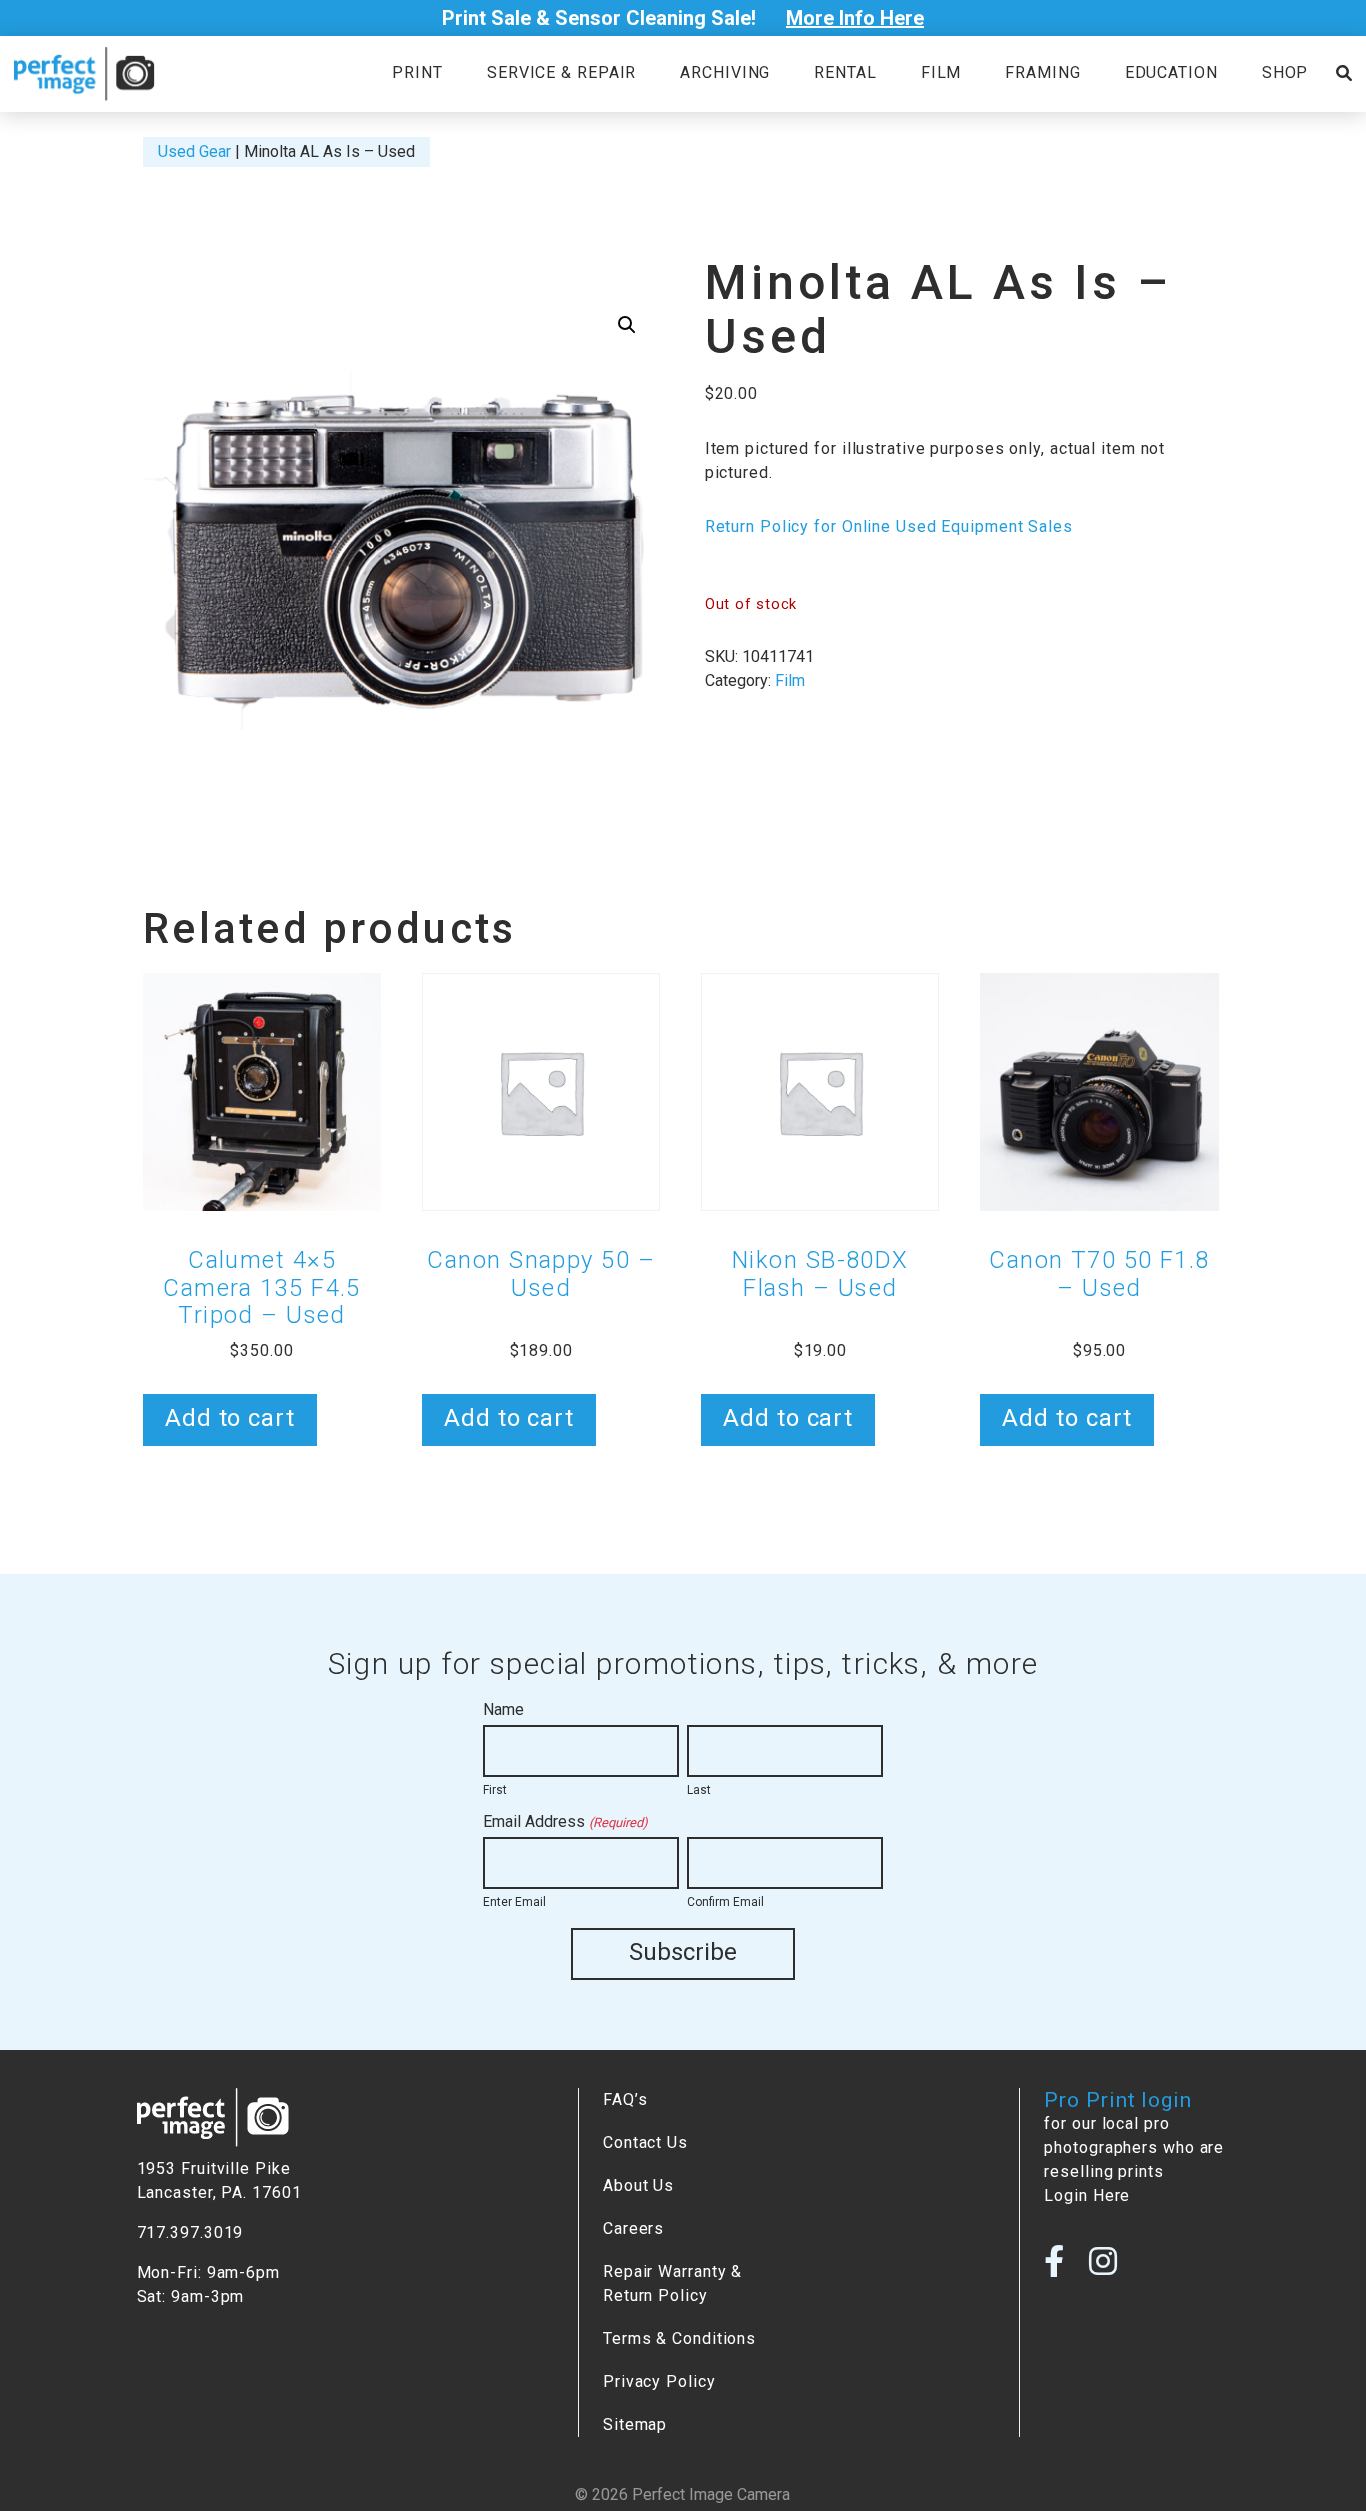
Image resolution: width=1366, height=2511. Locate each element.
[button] (627, 325)
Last (699, 1790)
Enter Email (514, 1902)
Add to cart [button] (230, 1418)
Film (941, 72)
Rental (845, 72)
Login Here (1087, 2195)
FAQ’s (625, 2099)
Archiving (725, 72)
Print (417, 72)
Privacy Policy (659, 2381)
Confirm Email (725, 1902)
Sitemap (635, 2424)
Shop (1285, 72)
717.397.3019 (190, 2232)
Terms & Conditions (679, 2338)
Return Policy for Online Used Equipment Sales (889, 526)
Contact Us (645, 2142)
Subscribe (683, 1952)
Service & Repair (561, 72)
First (495, 1790)
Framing (1042, 72)
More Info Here (855, 18)
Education (1171, 72)
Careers (633, 2228)
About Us (638, 2185)
